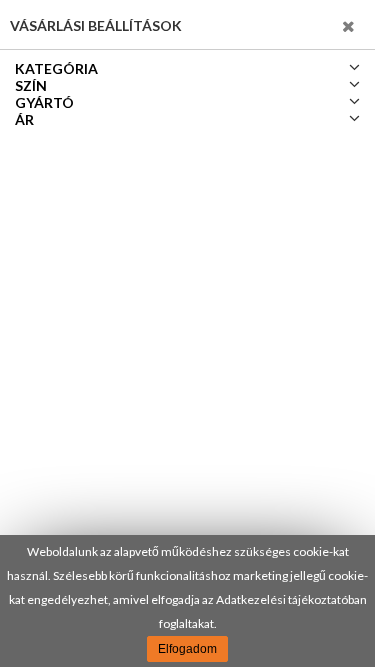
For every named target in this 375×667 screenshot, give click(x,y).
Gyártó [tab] (44, 102)
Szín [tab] (31, 85)
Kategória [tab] (56, 68)
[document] (187, 601)
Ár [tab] (24, 119)
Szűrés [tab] (316, 24)
